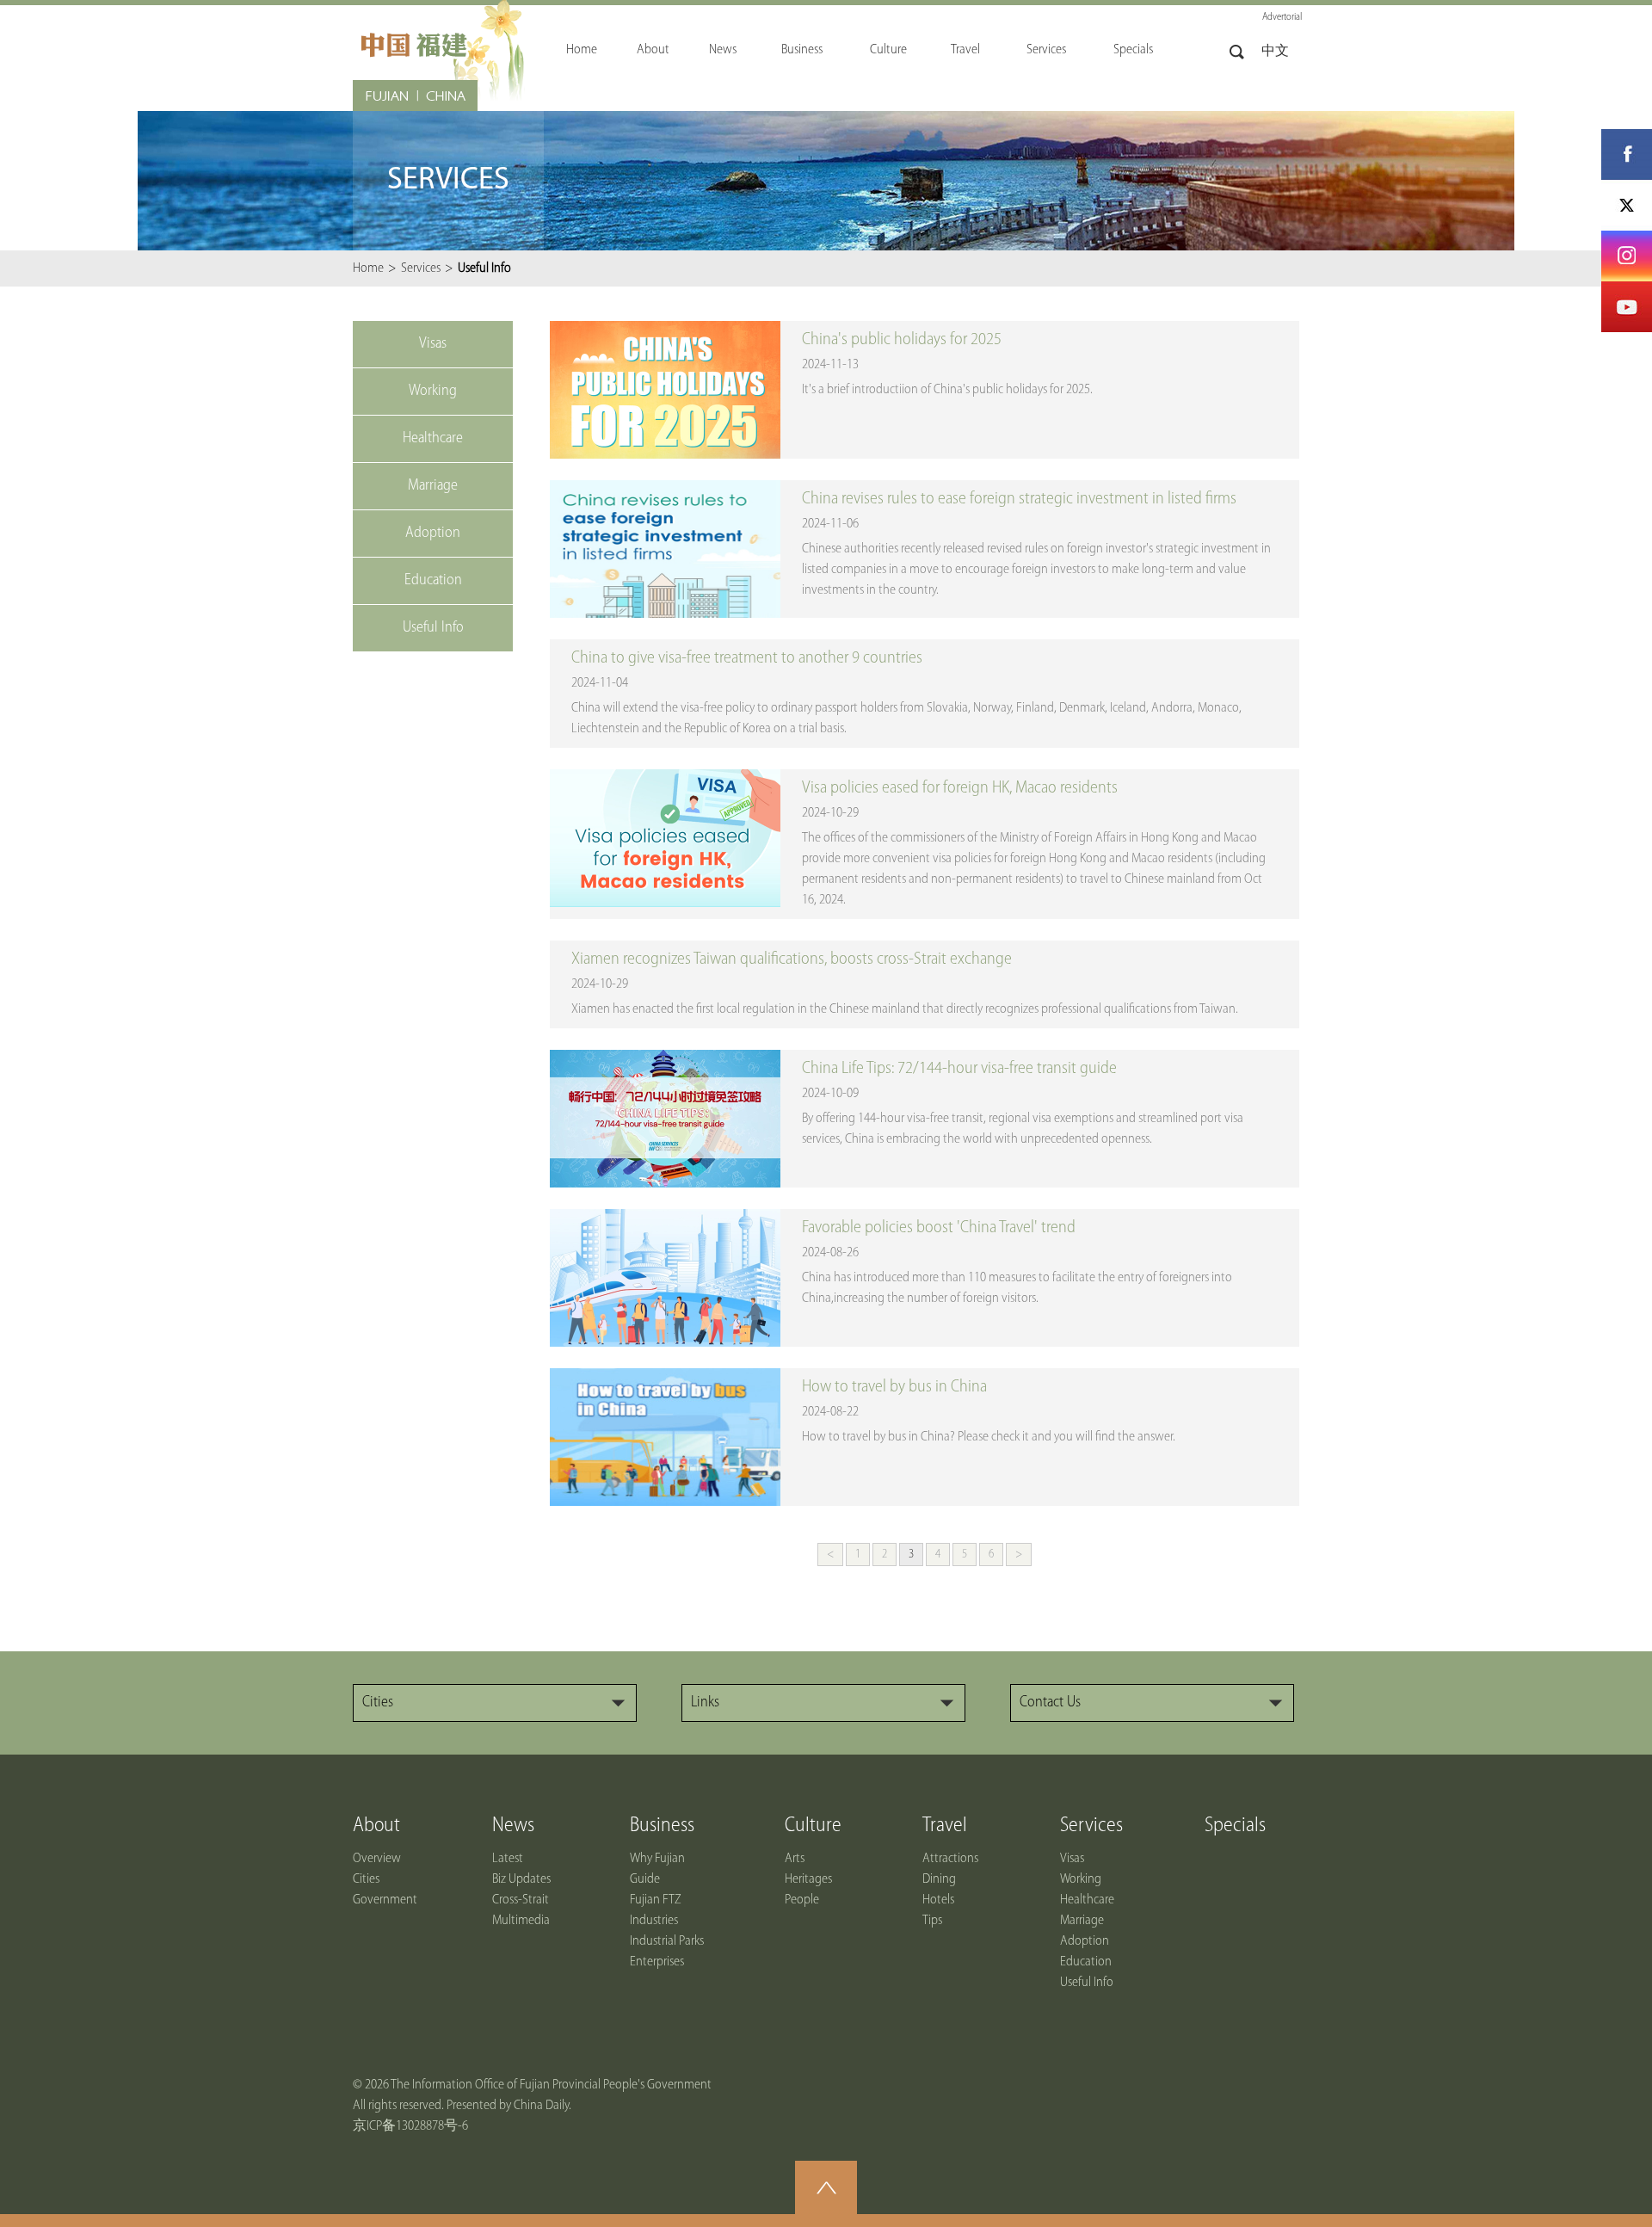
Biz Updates (521, 1879)
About (376, 1826)
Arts (795, 1859)
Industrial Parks (667, 1941)
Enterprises (657, 1962)
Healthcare (1087, 1900)
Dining (939, 1879)
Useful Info (1087, 1983)
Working (1081, 1879)
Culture (813, 1826)
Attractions (950, 1859)
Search (1237, 52)
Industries (654, 1921)
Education (1086, 1962)
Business (662, 1826)
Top (826, 2187)
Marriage (1082, 1921)
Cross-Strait (521, 1900)
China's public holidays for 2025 (902, 340)
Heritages (808, 1879)
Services (421, 268)
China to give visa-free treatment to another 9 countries (747, 658)
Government (385, 1900)
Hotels (938, 1900)
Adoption (1085, 1941)
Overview (377, 1859)
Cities (366, 1879)
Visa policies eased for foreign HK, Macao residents (960, 788)
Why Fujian (657, 1859)
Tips (932, 1921)
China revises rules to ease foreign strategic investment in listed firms (1019, 499)
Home (368, 268)
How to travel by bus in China (894, 1387)
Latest (508, 1859)
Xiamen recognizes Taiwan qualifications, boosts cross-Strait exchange (792, 959)
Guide (645, 1879)
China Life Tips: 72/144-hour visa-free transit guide (959, 1069)
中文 (1275, 52)
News (513, 1826)
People (802, 1900)
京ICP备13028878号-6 (410, 2126)
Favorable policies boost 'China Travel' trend (939, 1228)
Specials (1235, 1826)
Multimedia (521, 1921)
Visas (1072, 1859)
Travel (945, 1826)
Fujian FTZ (656, 1900)
